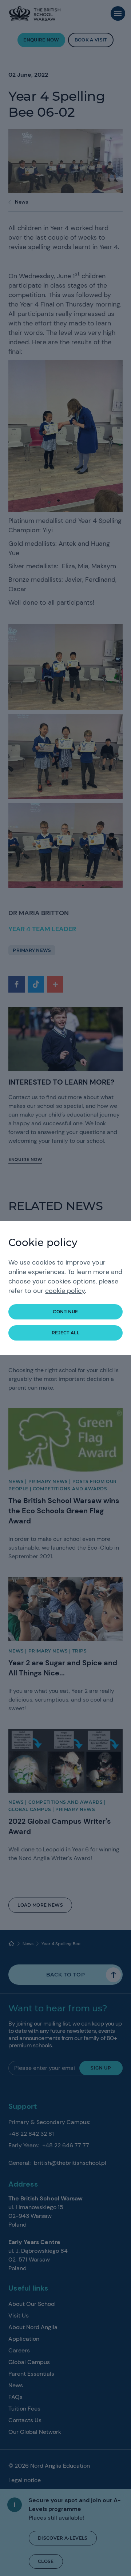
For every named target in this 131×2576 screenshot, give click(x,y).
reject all (65, 1333)
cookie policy (65, 1291)
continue (65, 1312)
